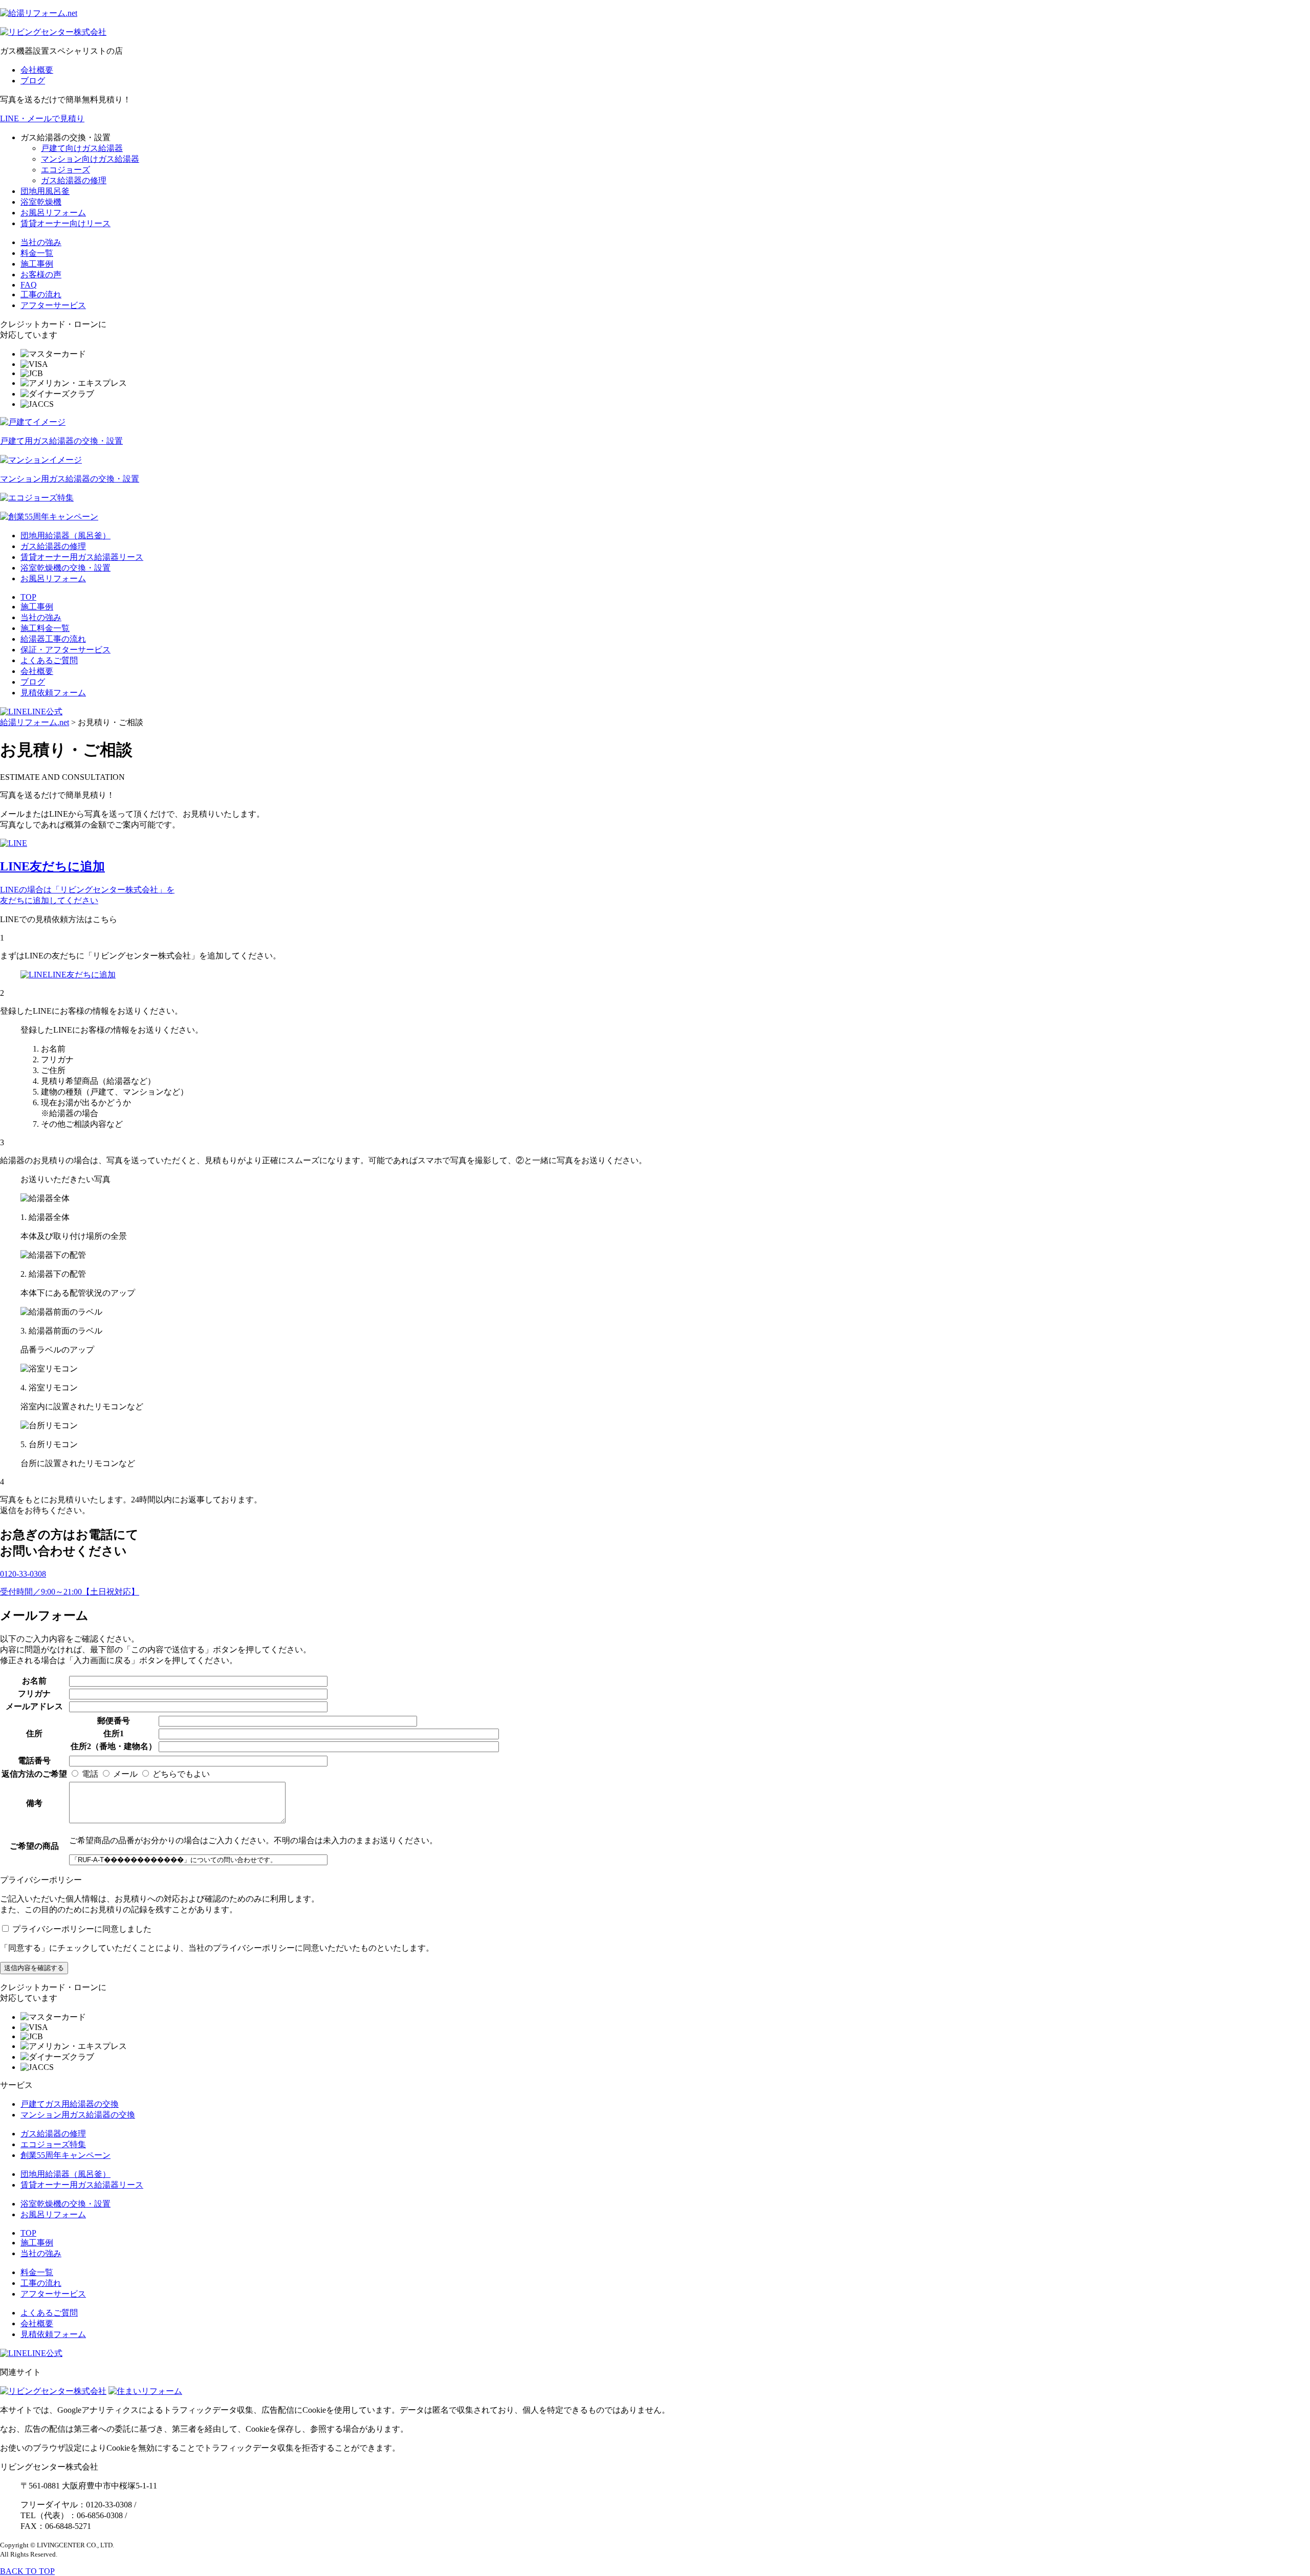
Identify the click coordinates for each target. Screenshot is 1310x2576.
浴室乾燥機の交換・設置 (65, 568)
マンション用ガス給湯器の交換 (78, 2115)
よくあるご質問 (49, 660)
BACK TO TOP (27, 2571)
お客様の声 (41, 275)
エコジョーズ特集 (53, 2144)
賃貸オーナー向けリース (65, 223)
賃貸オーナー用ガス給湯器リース (82, 557)
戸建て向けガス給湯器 (82, 148)
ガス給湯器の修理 (74, 180)
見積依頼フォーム (53, 693)
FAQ (29, 285)
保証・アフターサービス (65, 650)
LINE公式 (45, 712)
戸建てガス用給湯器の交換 (70, 2104)
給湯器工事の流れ (53, 639)
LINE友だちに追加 (82, 975)
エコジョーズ (65, 170)
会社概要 (37, 70)
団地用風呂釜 (45, 191)
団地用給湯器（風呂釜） (65, 536)
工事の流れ (41, 294)
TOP (28, 597)
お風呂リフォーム (53, 213)
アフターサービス (53, 305)
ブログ (33, 81)
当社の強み (41, 242)
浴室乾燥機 (41, 202)
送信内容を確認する (34, 1968)
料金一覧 (37, 253)
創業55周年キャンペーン (65, 2155)
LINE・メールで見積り (42, 118)
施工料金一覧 (45, 628)
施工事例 (37, 264)
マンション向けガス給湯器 (90, 159)
